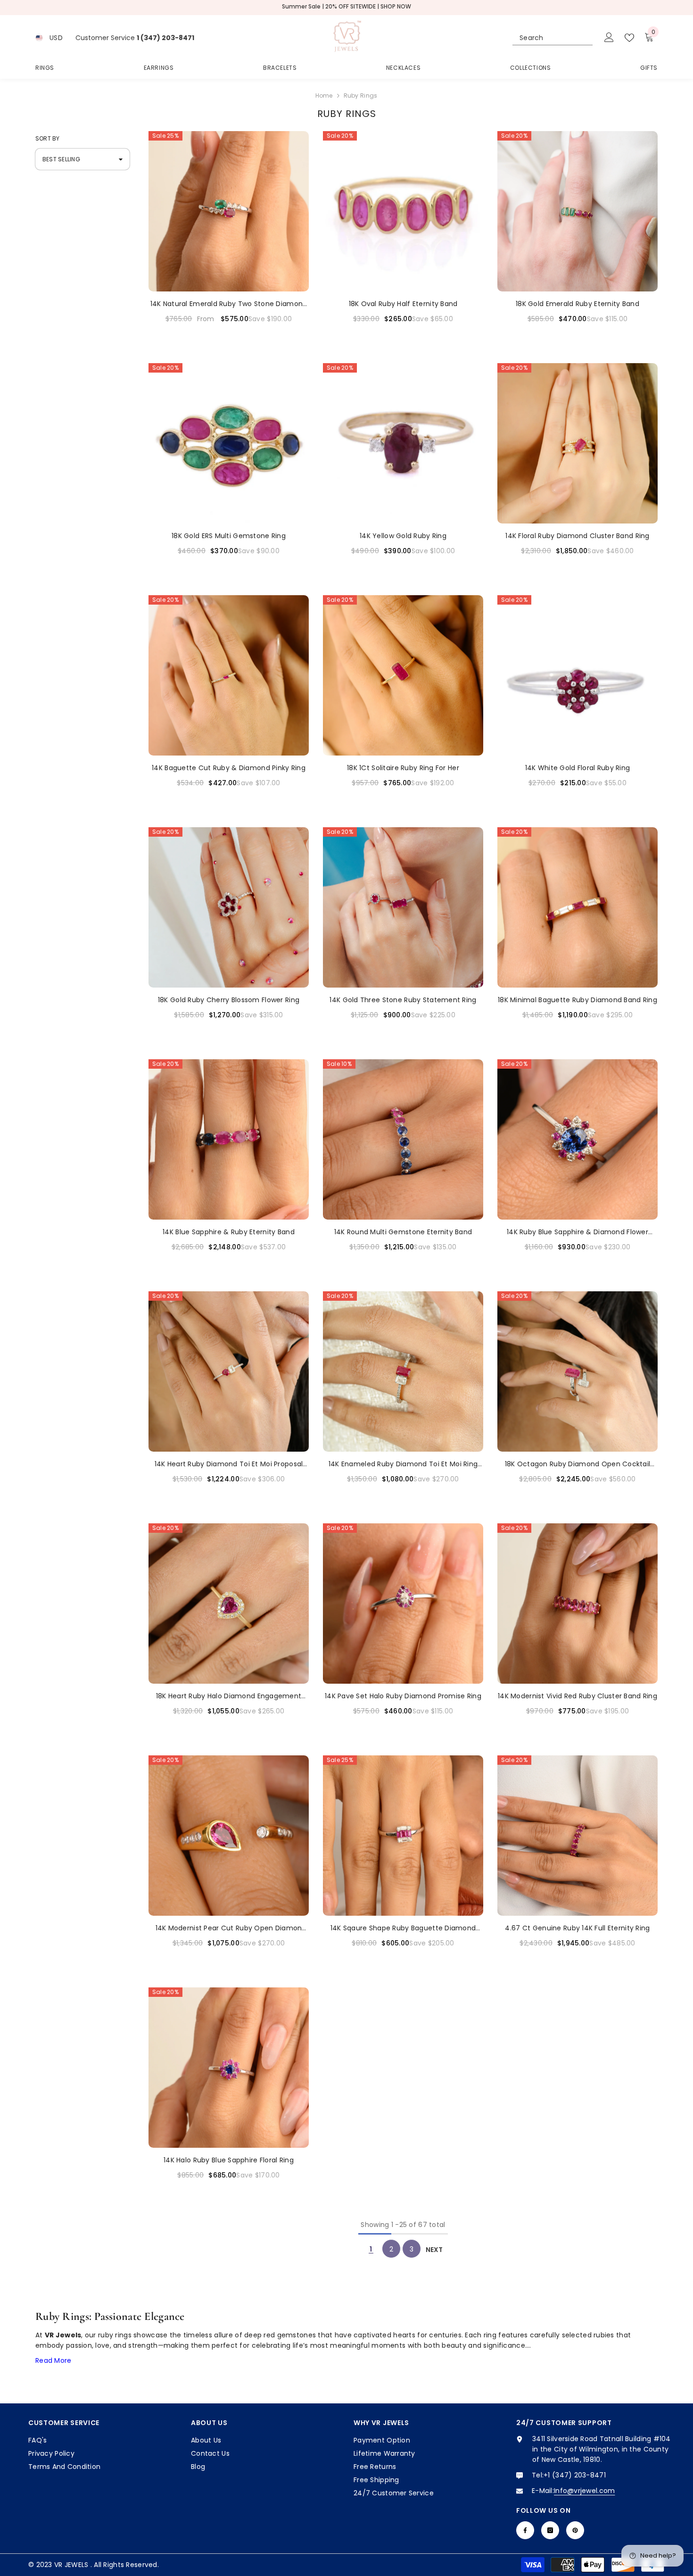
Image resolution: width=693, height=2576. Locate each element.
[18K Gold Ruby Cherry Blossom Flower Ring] (229, 907)
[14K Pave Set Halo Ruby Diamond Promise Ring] (403, 1604)
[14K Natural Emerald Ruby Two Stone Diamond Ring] (229, 211)
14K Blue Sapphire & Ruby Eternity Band (229, 1232)
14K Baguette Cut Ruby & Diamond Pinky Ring (229, 768)
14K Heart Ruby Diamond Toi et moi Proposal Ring (229, 1464)
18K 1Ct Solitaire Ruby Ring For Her (403, 768)
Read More (54, 2360)
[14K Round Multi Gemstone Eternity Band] (403, 1139)
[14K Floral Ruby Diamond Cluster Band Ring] (577, 443)
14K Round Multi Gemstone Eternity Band (403, 1232)
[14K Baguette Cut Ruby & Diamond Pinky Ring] (229, 675)
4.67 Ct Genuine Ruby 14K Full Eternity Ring (577, 1928)
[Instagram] (550, 2530)
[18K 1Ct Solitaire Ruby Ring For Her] (403, 675)
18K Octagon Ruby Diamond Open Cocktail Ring (578, 1464)
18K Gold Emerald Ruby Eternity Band (577, 304)
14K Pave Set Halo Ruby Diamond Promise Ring (403, 1696)
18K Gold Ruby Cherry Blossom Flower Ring (229, 1000)
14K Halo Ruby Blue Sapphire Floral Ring (229, 2160)
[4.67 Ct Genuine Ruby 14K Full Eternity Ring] (577, 1836)
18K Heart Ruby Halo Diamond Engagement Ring (229, 1696)
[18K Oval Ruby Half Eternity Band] (403, 211)
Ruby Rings (361, 96)
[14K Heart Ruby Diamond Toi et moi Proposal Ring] (229, 1371)
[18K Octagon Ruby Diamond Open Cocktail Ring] (577, 1371)
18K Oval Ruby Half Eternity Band (403, 304)
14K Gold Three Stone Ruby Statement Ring (403, 1000)
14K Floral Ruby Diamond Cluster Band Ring (577, 536)
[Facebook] (525, 2530)
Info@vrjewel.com (584, 2491)
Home (324, 96)
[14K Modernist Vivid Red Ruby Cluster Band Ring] (577, 1604)
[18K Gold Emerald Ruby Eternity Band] (577, 211)
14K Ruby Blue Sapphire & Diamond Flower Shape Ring (577, 1232)
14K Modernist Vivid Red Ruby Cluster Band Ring (577, 1696)
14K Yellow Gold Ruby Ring (403, 536)
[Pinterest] (575, 2530)
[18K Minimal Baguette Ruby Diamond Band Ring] (577, 907)
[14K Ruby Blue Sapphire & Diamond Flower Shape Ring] (577, 1139)
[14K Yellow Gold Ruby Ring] (403, 443)
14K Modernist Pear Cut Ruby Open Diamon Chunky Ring (229, 1928)
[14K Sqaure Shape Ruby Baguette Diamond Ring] (403, 1836)
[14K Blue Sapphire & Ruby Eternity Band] (229, 1139)
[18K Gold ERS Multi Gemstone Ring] (229, 443)
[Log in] (609, 38)
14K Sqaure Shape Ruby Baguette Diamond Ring (403, 1928)
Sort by (48, 138)
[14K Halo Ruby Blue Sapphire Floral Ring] (229, 2068)
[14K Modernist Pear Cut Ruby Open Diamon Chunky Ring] (229, 1836)
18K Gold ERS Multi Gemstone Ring (229, 536)
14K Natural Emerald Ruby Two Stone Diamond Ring (229, 304)
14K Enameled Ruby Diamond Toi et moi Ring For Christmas (403, 1464)
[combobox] (544, 38)
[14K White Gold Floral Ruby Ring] (577, 675)
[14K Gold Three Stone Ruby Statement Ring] (403, 907)
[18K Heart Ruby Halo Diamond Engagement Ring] (229, 1604)
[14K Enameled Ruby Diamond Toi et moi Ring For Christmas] (403, 1371)
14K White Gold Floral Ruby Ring (578, 768)
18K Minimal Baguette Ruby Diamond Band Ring (577, 1000)
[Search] (553, 38)
